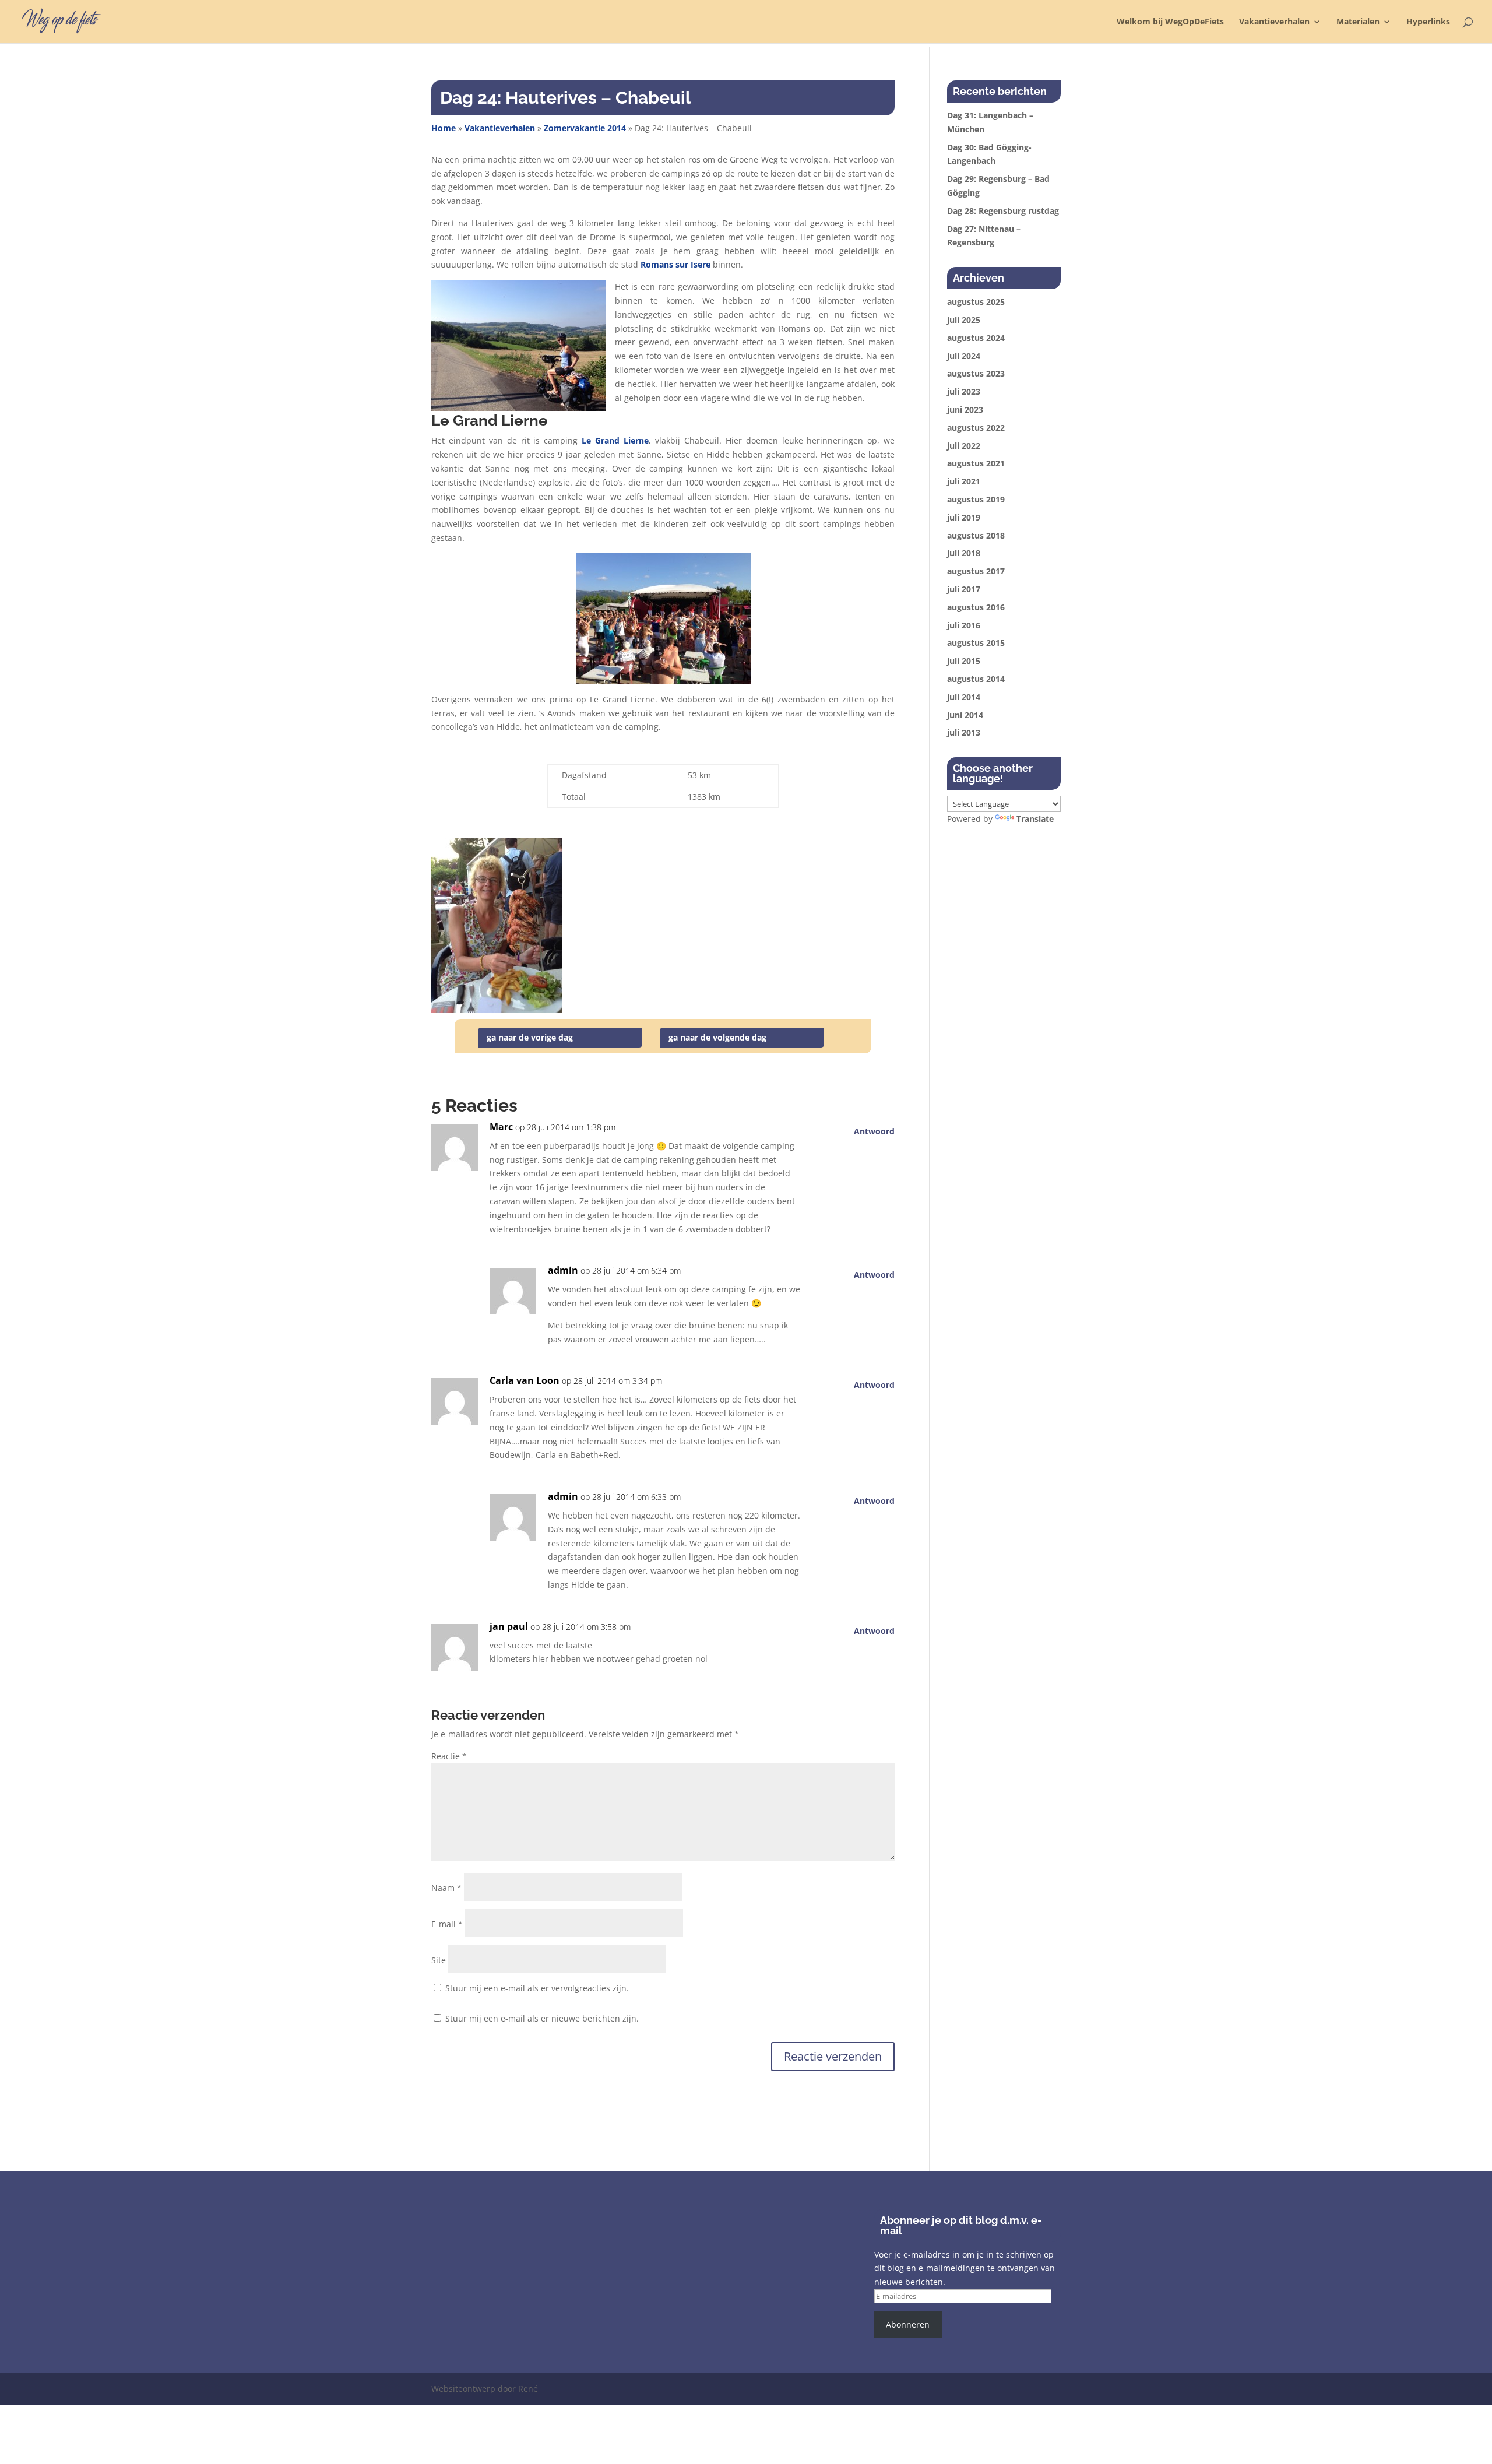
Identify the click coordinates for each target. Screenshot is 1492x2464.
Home (444, 128)
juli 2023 (964, 391)
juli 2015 (964, 661)
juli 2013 (964, 732)
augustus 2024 (976, 338)
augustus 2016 (976, 607)
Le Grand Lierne (615, 440)
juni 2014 (965, 715)
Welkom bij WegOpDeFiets (1170, 22)
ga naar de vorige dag (530, 1037)
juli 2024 (964, 356)
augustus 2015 (976, 643)
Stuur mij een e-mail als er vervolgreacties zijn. (537, 1988)
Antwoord (874, 1131)
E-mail (447, 1924)
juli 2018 (964, 553)
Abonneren (908, 2324)
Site (439, 1960)
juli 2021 (964, 481)
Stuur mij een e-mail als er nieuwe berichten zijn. (542, 2018)
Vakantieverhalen (1274, 22)
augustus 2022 (976, 428)
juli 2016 (964, 625)
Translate (1035, 819)
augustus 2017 (976, 571)
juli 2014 (964, 697)
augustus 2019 (976, 499)
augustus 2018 (976, 535)
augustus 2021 (976, 463)
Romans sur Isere (675, 264)
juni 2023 (965, 410)
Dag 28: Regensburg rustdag (1003, 211)
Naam (446, 1888)
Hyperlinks (1428, 22)
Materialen (1358, 22)
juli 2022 (964, 446)
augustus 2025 (976, 302)
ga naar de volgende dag (717, 1037)
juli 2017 (964, 589)
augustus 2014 (976, 679)
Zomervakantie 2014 (585, 128)
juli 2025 (964, 320)
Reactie (449, 1756)
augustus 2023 (976, 373)
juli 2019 (964, 517)
